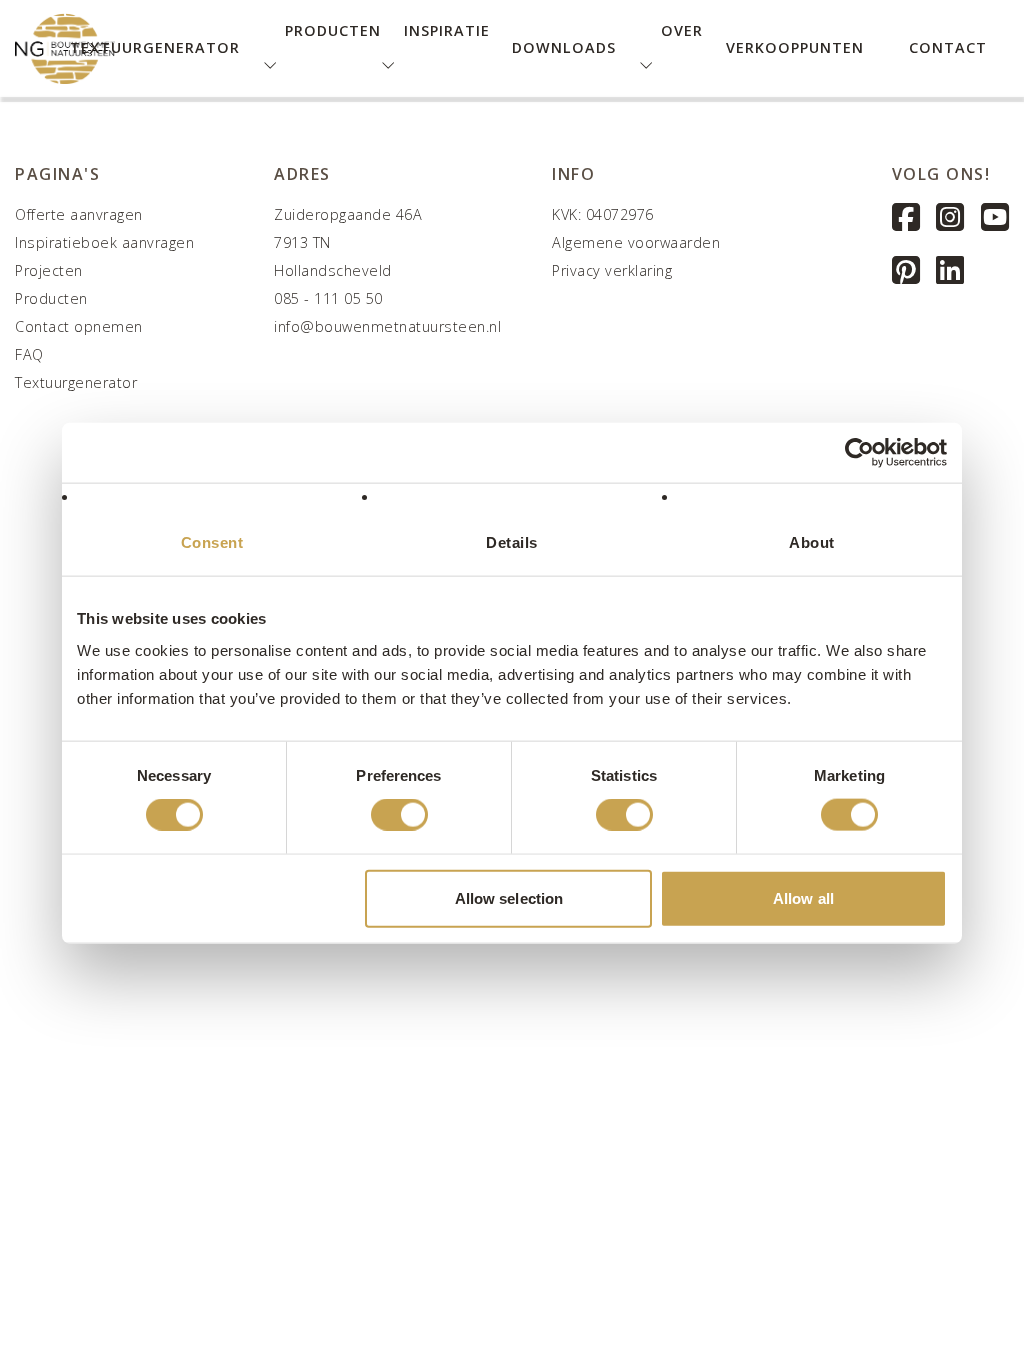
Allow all (803, 897)
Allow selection (509, 897)
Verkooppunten (795, 47)
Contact (948, 47)
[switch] (399, 815)
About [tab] (812, 542)
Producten (51, 298)
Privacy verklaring (612, 270)
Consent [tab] (212, 542)
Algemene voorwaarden (636, 242)
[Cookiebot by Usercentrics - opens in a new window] (859, 453)
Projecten (49, 270)
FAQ (29, 354)
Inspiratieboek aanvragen (104, 242)
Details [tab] (512, 542)
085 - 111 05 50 (328, 298)
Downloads (564, 47)
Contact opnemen (79, 326)
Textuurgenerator (155, 47)
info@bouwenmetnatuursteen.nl (387, 326)
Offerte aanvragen (79, 214)
